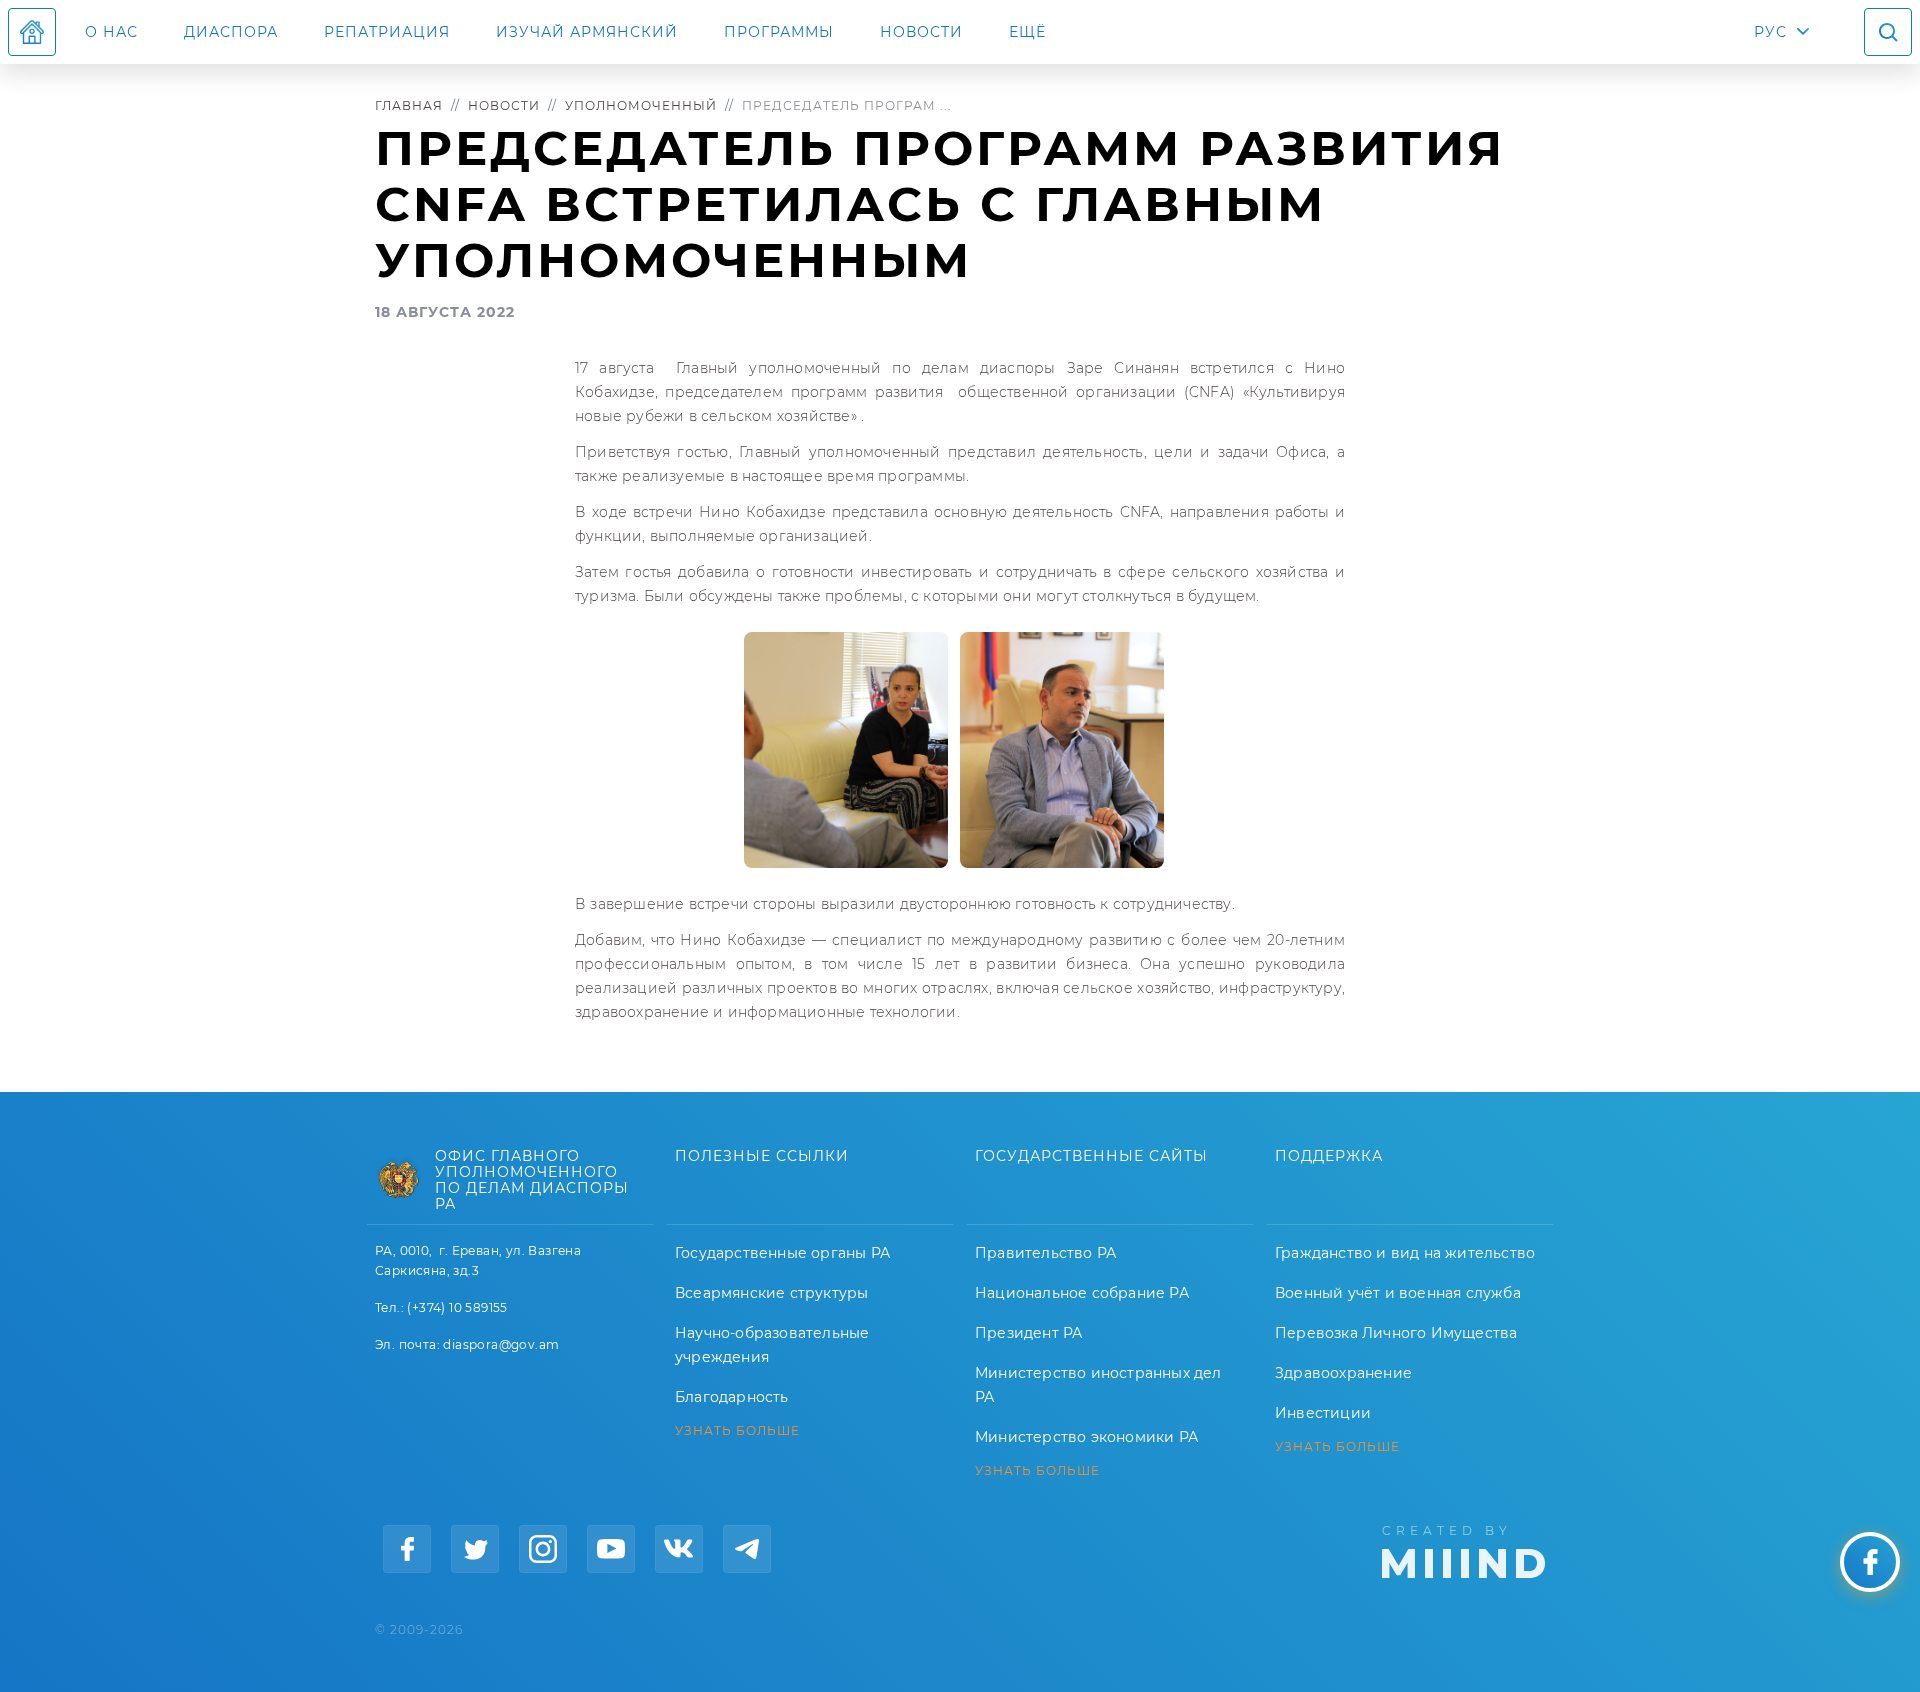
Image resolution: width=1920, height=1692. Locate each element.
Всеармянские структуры (771, 1293)
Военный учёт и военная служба (1398, 1293)
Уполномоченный (641, 105)
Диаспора (231, 32)
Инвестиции (1323, 1413)
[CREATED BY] (1463, 1550)
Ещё (1027, 32)
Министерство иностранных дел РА (1098, 1385)
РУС (1770, 32)
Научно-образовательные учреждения (772, 1345)
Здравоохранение (1343, 1373)
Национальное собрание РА (1082, 1293)
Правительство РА (1045, 1253)
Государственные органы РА (782, 1253)
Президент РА (1028, 1333)
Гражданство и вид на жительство (1405, 1253)
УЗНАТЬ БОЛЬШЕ (737, 1431)
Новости (921, 32)
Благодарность (732, 1397)
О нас (111, 32)
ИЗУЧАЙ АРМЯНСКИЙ (587, 32)
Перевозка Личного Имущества (1396, 1333)
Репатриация (387, 32)
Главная (409, 105)
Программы (779, 32)
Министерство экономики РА (1086, 1437)
